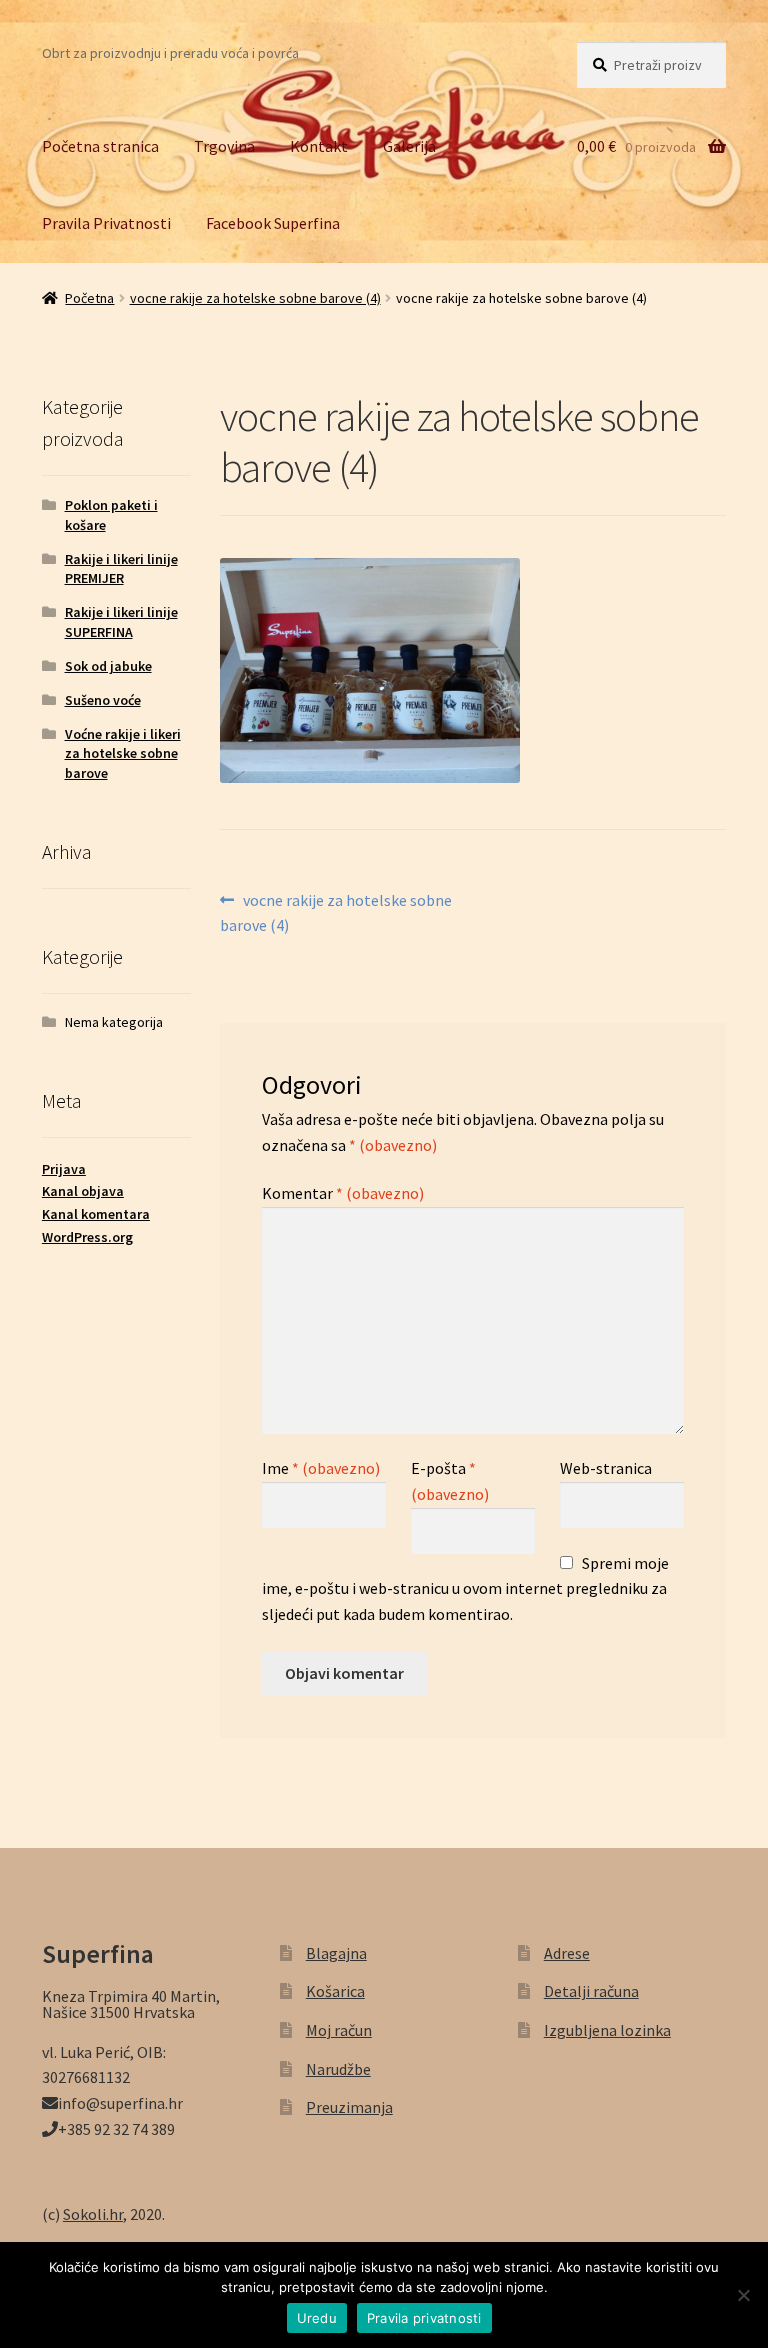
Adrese (567, 1953)
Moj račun (339, 2030)
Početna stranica (100, 146)
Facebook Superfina (273, 223)
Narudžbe (338, 2069)
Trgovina (224, 146)
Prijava (64, 1169)
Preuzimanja (349, 2107)
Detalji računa (591, 1991)
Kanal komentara (96, 1214)
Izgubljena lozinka (607, 2030)
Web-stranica (606, 1468)
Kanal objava (83, 1191)
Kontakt (319, 146)
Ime (321, 1468)
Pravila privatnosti (424, 2318)
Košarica (335, 1991)
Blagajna (336, 1953)
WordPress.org (87, 1237)
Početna (89, 298)
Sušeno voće (103, 700)
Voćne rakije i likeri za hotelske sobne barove (123, 754)
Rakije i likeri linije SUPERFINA (121, 622)
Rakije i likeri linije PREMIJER (121, 569)
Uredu (317, 2318)
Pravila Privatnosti (106, 223)
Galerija (409, 146)
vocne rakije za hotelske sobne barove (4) (255, 298)
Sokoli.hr (93, 2214)
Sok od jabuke (108, 666)
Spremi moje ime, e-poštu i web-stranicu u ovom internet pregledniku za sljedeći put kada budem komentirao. (465, 1589)
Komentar (343, 1193)
